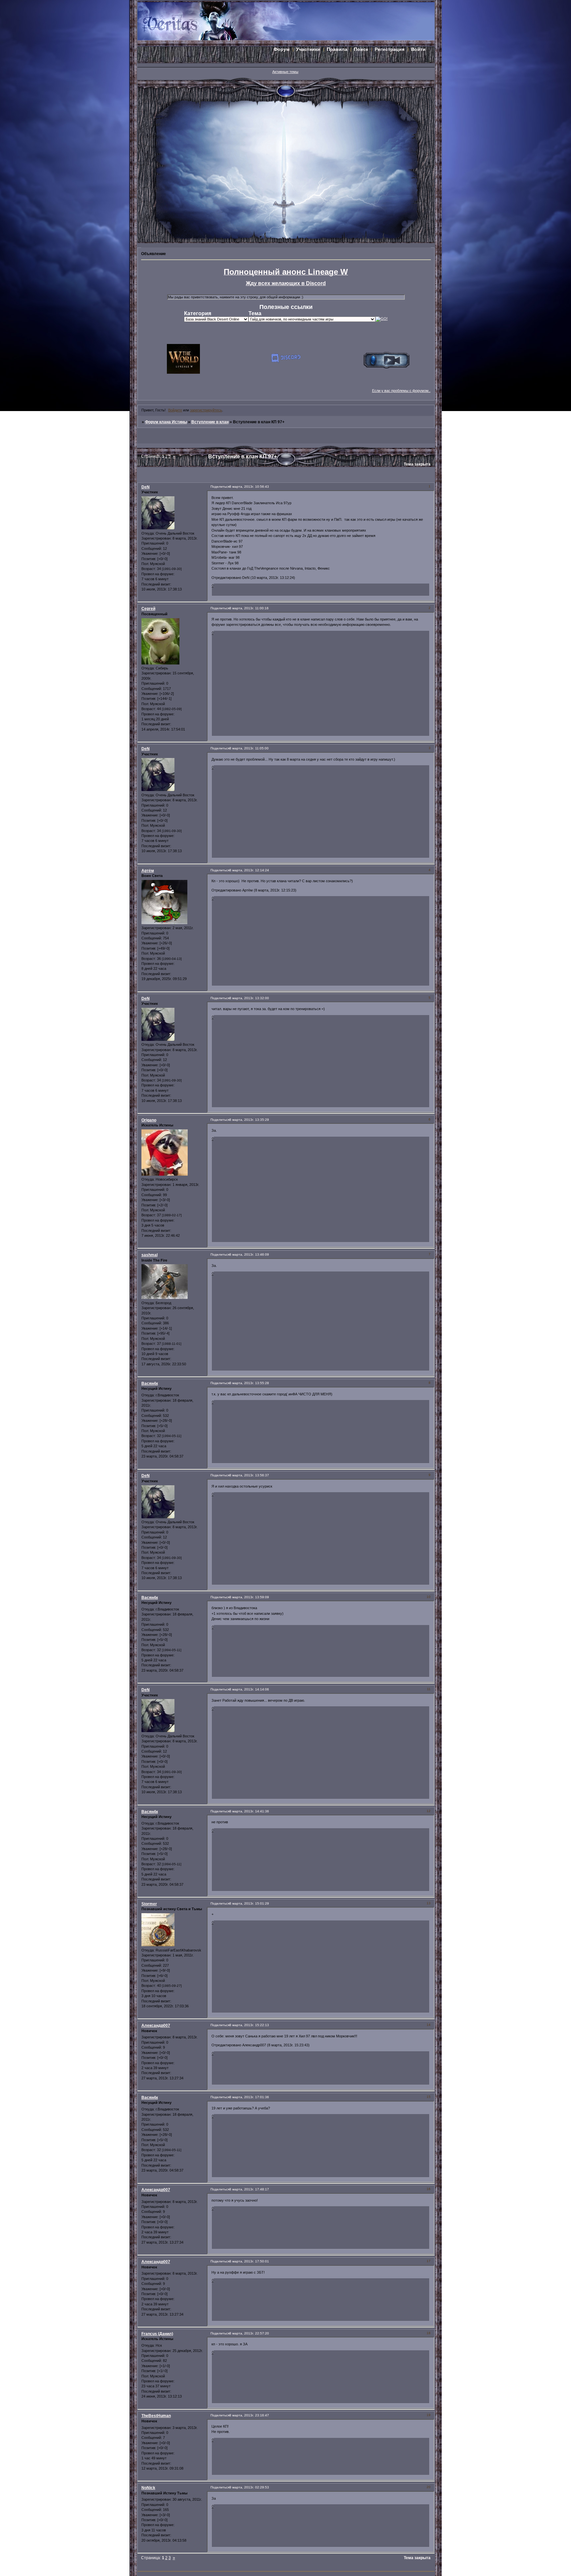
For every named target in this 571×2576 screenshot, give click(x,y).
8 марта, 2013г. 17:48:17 (249, 2189)
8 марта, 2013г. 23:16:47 (249, 2415)
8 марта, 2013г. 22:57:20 (249, 2333)
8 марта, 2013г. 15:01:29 (249, 1903)
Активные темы (285, 72)
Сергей (148, 609)
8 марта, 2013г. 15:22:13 (249, 2025)
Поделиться (220, 487)
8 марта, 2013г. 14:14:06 (249, 1689)
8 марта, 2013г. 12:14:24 (249, 870)
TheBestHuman (156, 2416)
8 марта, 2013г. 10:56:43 (249, 487)
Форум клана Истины (166, 422)
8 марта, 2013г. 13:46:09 (249, 1254)
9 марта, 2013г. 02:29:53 (249, 2487)
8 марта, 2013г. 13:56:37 (249, 1475)
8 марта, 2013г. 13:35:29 (249, 1120)
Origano (149, 1120)
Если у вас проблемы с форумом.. (401, 391)
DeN (146, 487)
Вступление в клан (210, 422)
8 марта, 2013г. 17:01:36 (249, 2097)
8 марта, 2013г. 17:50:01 (249, 2261)
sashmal (150, 1255)
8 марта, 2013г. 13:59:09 (249, 1597)
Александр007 (156, 2026)
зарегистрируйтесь (206, 410)
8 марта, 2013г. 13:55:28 (249, 1383)
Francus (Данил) (157, 2334)
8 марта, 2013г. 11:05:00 (249, 748)
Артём (148, 871)
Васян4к (150, 1383)
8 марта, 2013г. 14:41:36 (249, 1811)
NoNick (148, 2488)
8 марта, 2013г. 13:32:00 (249, 998)
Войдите (175, 410)
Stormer (149, 1904)
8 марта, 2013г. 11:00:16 (249, 608)
